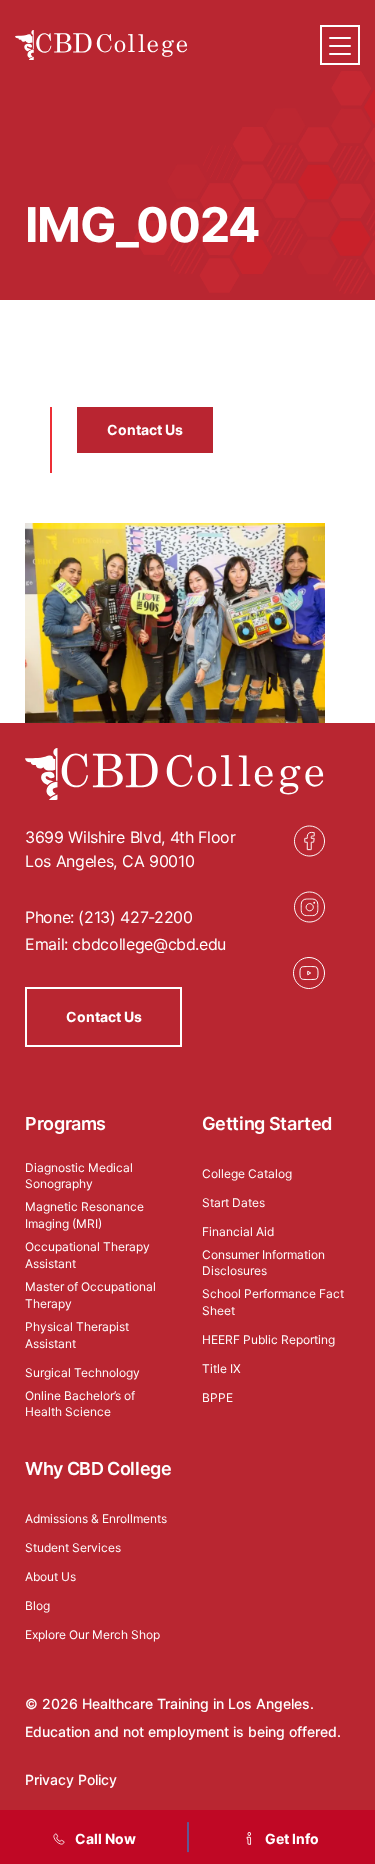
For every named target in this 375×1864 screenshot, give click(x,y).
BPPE (217, 1397)
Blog (37, 1605)
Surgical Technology (82, 1372)
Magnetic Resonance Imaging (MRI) (84, 1215)
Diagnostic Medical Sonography (79, 1176)
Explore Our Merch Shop (92, 1634)
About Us (50, 1576)
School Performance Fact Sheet (273, 1302)
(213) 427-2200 (135, 917)
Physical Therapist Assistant (77, 1335)
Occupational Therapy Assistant (87, 1255)
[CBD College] (101, 45)
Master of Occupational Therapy (90, 1295)
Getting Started (267, 1123)
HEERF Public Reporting (268, 1339)
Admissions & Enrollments (96, 1518)
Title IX (221, 1368)
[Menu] (340, 45)
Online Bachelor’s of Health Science (80, 1404)
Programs (65, 1123)
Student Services (73, 1547)
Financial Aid (238, 1231)
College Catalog (247, 1173)
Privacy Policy (71, 1779)
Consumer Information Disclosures (263, 1263)
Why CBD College (98, 1468)
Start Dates (233, 1202)
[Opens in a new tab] (309, 841)
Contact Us (145, 429)
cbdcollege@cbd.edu (149, 944)
